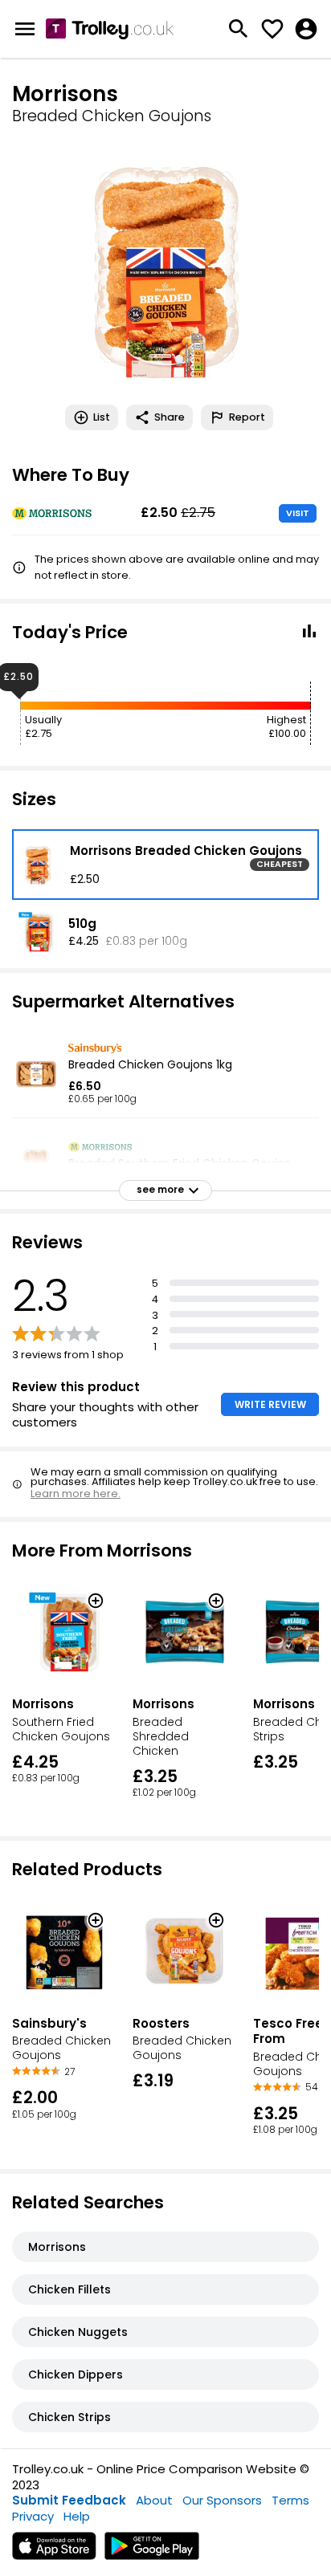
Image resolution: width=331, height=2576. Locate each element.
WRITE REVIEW (270, 1404)
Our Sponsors (222, 2500)
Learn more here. (76, 1494)
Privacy (33, 2516)
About (154, 2500)
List (102, 417)
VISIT (298, 513)
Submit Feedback (69, 2500)
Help (77, 2516)
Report (247, 417)
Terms (290, 2500)
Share (170, 417)
